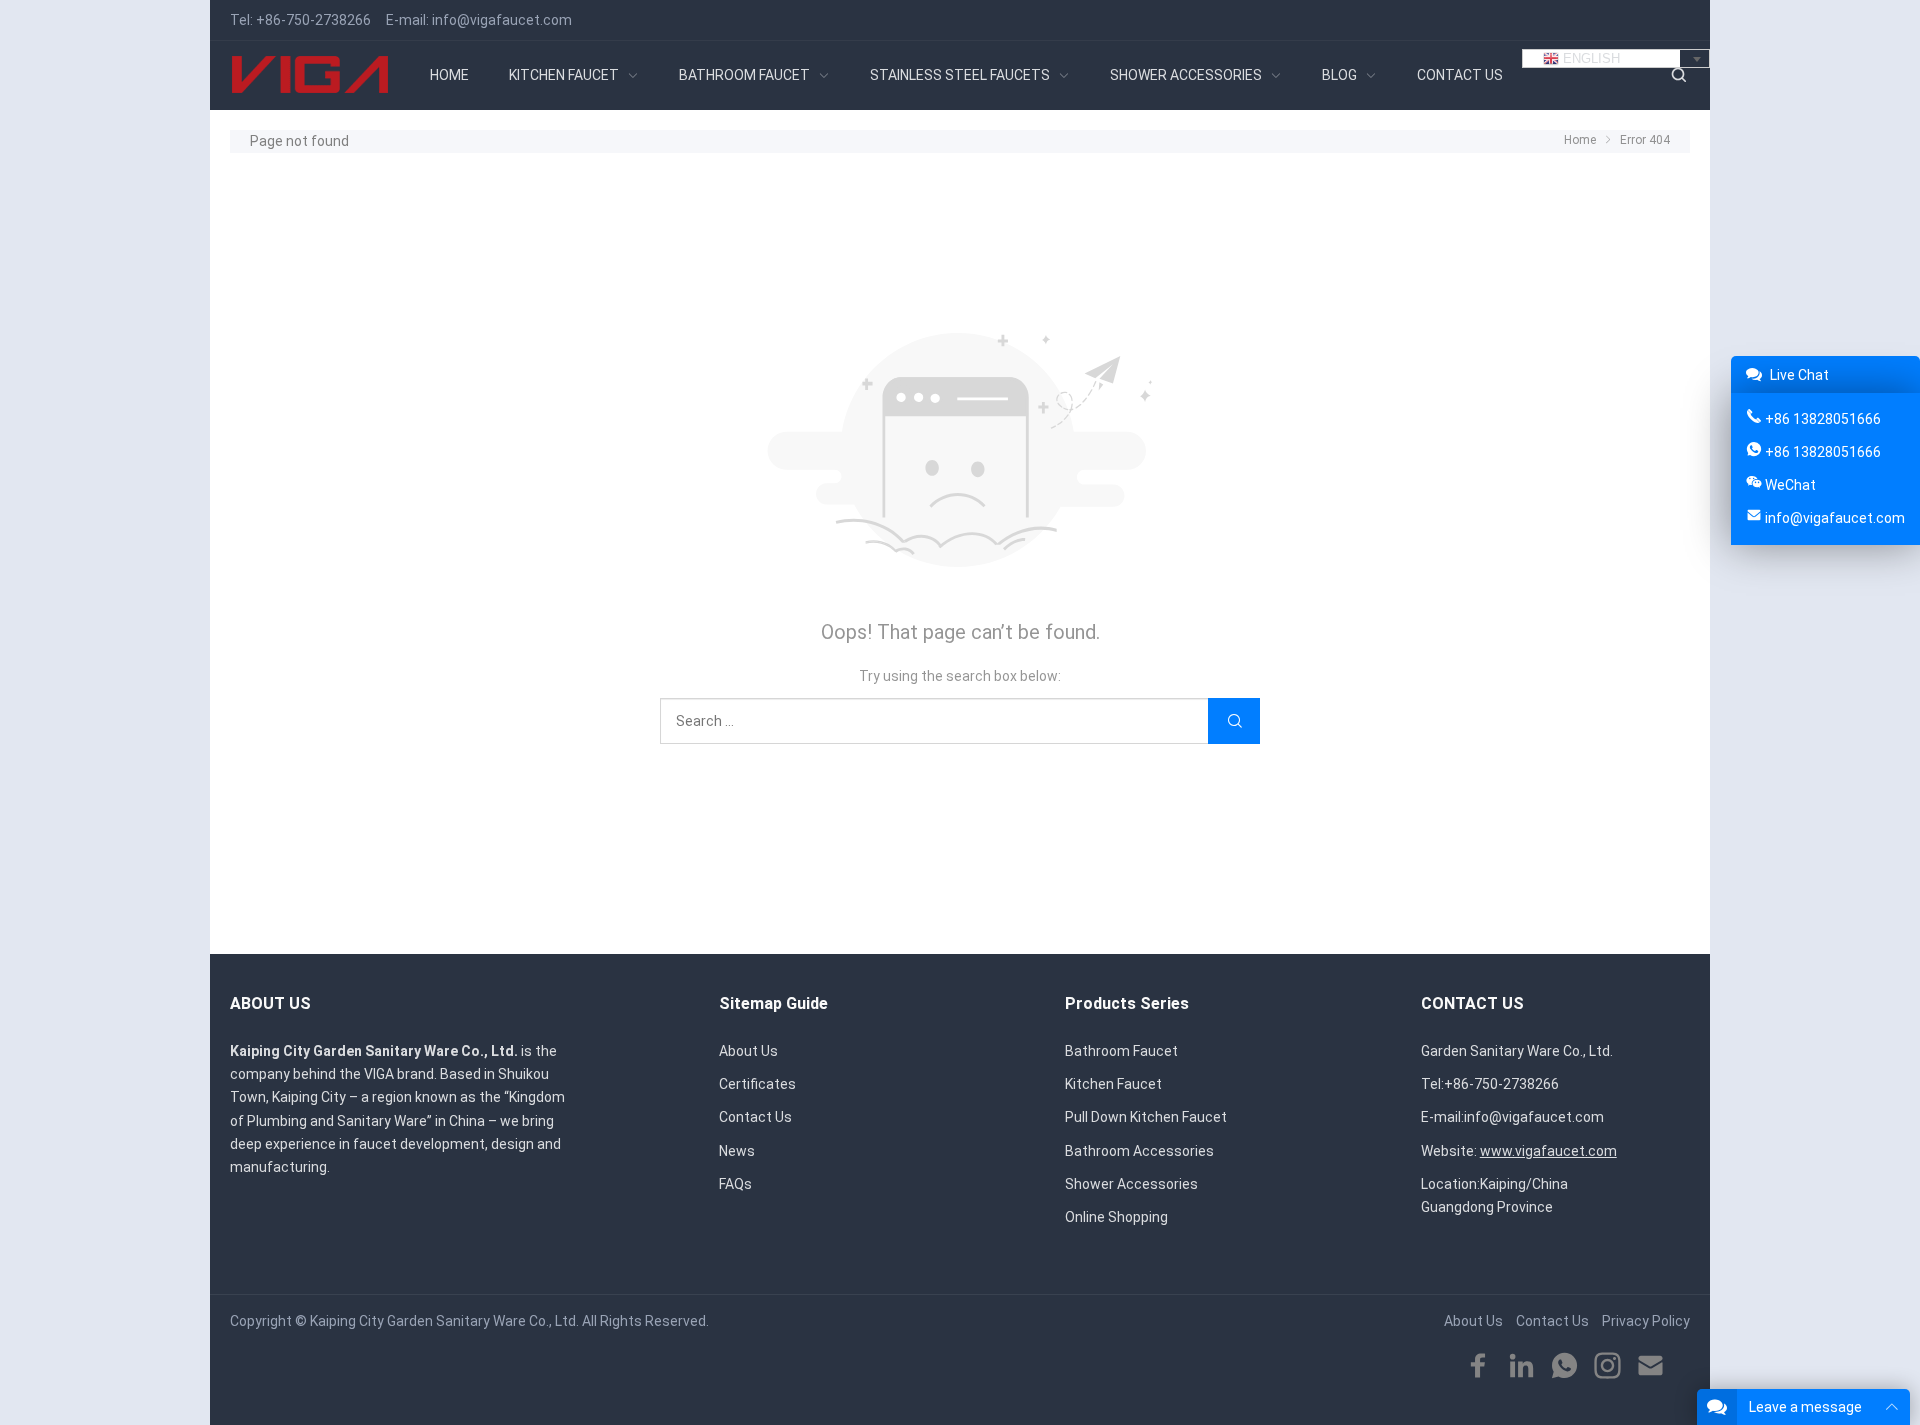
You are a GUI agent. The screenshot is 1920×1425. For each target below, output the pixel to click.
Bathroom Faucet (1121, 1051)
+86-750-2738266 (313, 20)
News (737, 1151)
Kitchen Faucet (1113, 1084)
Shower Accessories (1131, 1184)
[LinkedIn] (1521, 1366)
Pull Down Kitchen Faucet (1146, 1117)
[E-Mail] (1650, 1366)
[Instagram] (1607, 1366)
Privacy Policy (1646, 1321)
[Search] (1678, 75)
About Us (748, 1051)
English (1589, 58)
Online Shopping (1116, 1217)
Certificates (757, 1084)
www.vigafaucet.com (1548, 1151)
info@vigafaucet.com (502, 20)
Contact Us (755, 1117)
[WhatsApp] (1564, 1366)
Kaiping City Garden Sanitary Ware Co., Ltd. (444, 1321)
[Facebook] (1478, 1366)
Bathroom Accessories (1139, 1151)
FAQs (735, 1184)
